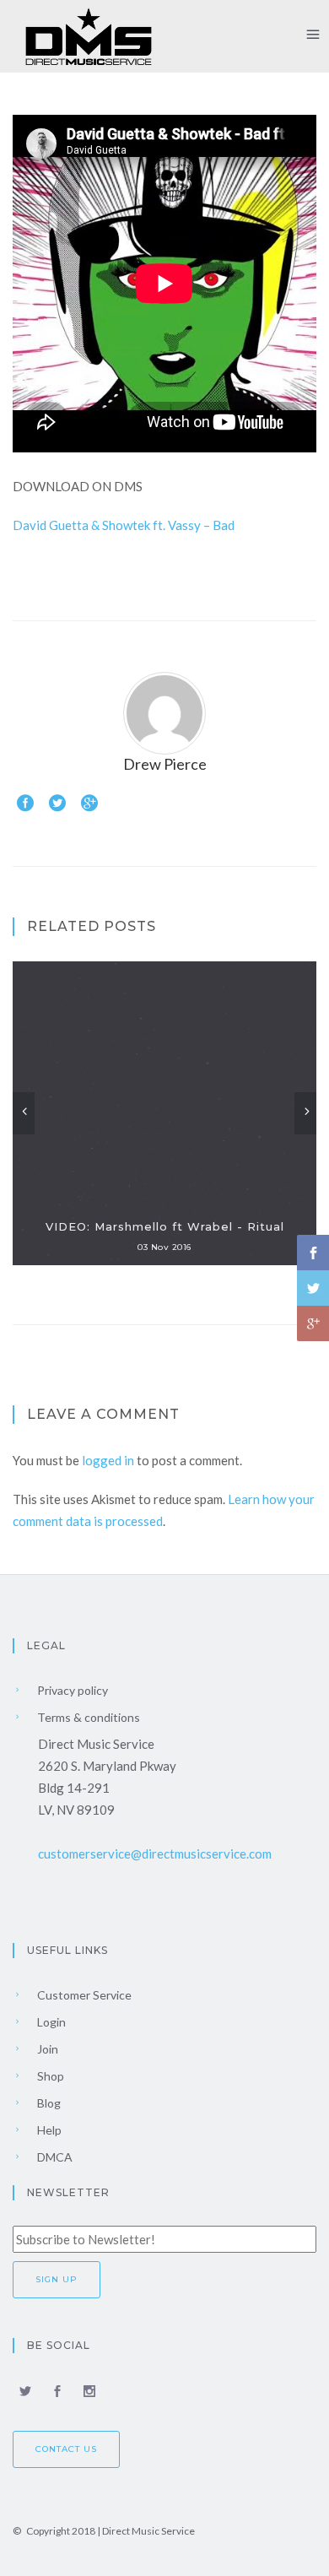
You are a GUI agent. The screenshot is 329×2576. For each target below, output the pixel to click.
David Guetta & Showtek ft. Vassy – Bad (124, 525)
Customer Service (83, 1995)
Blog (48, 2103)
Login (50, 2022)
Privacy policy (71, 1690)
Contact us (66, 2449)
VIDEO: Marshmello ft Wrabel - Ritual (165, 1226)
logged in (108, 1460)
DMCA (54, 2157)
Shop (49, 2076)
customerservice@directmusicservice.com (155, 1854)
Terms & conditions (87, 1717)
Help (48, 2130)
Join (46, 2049)
